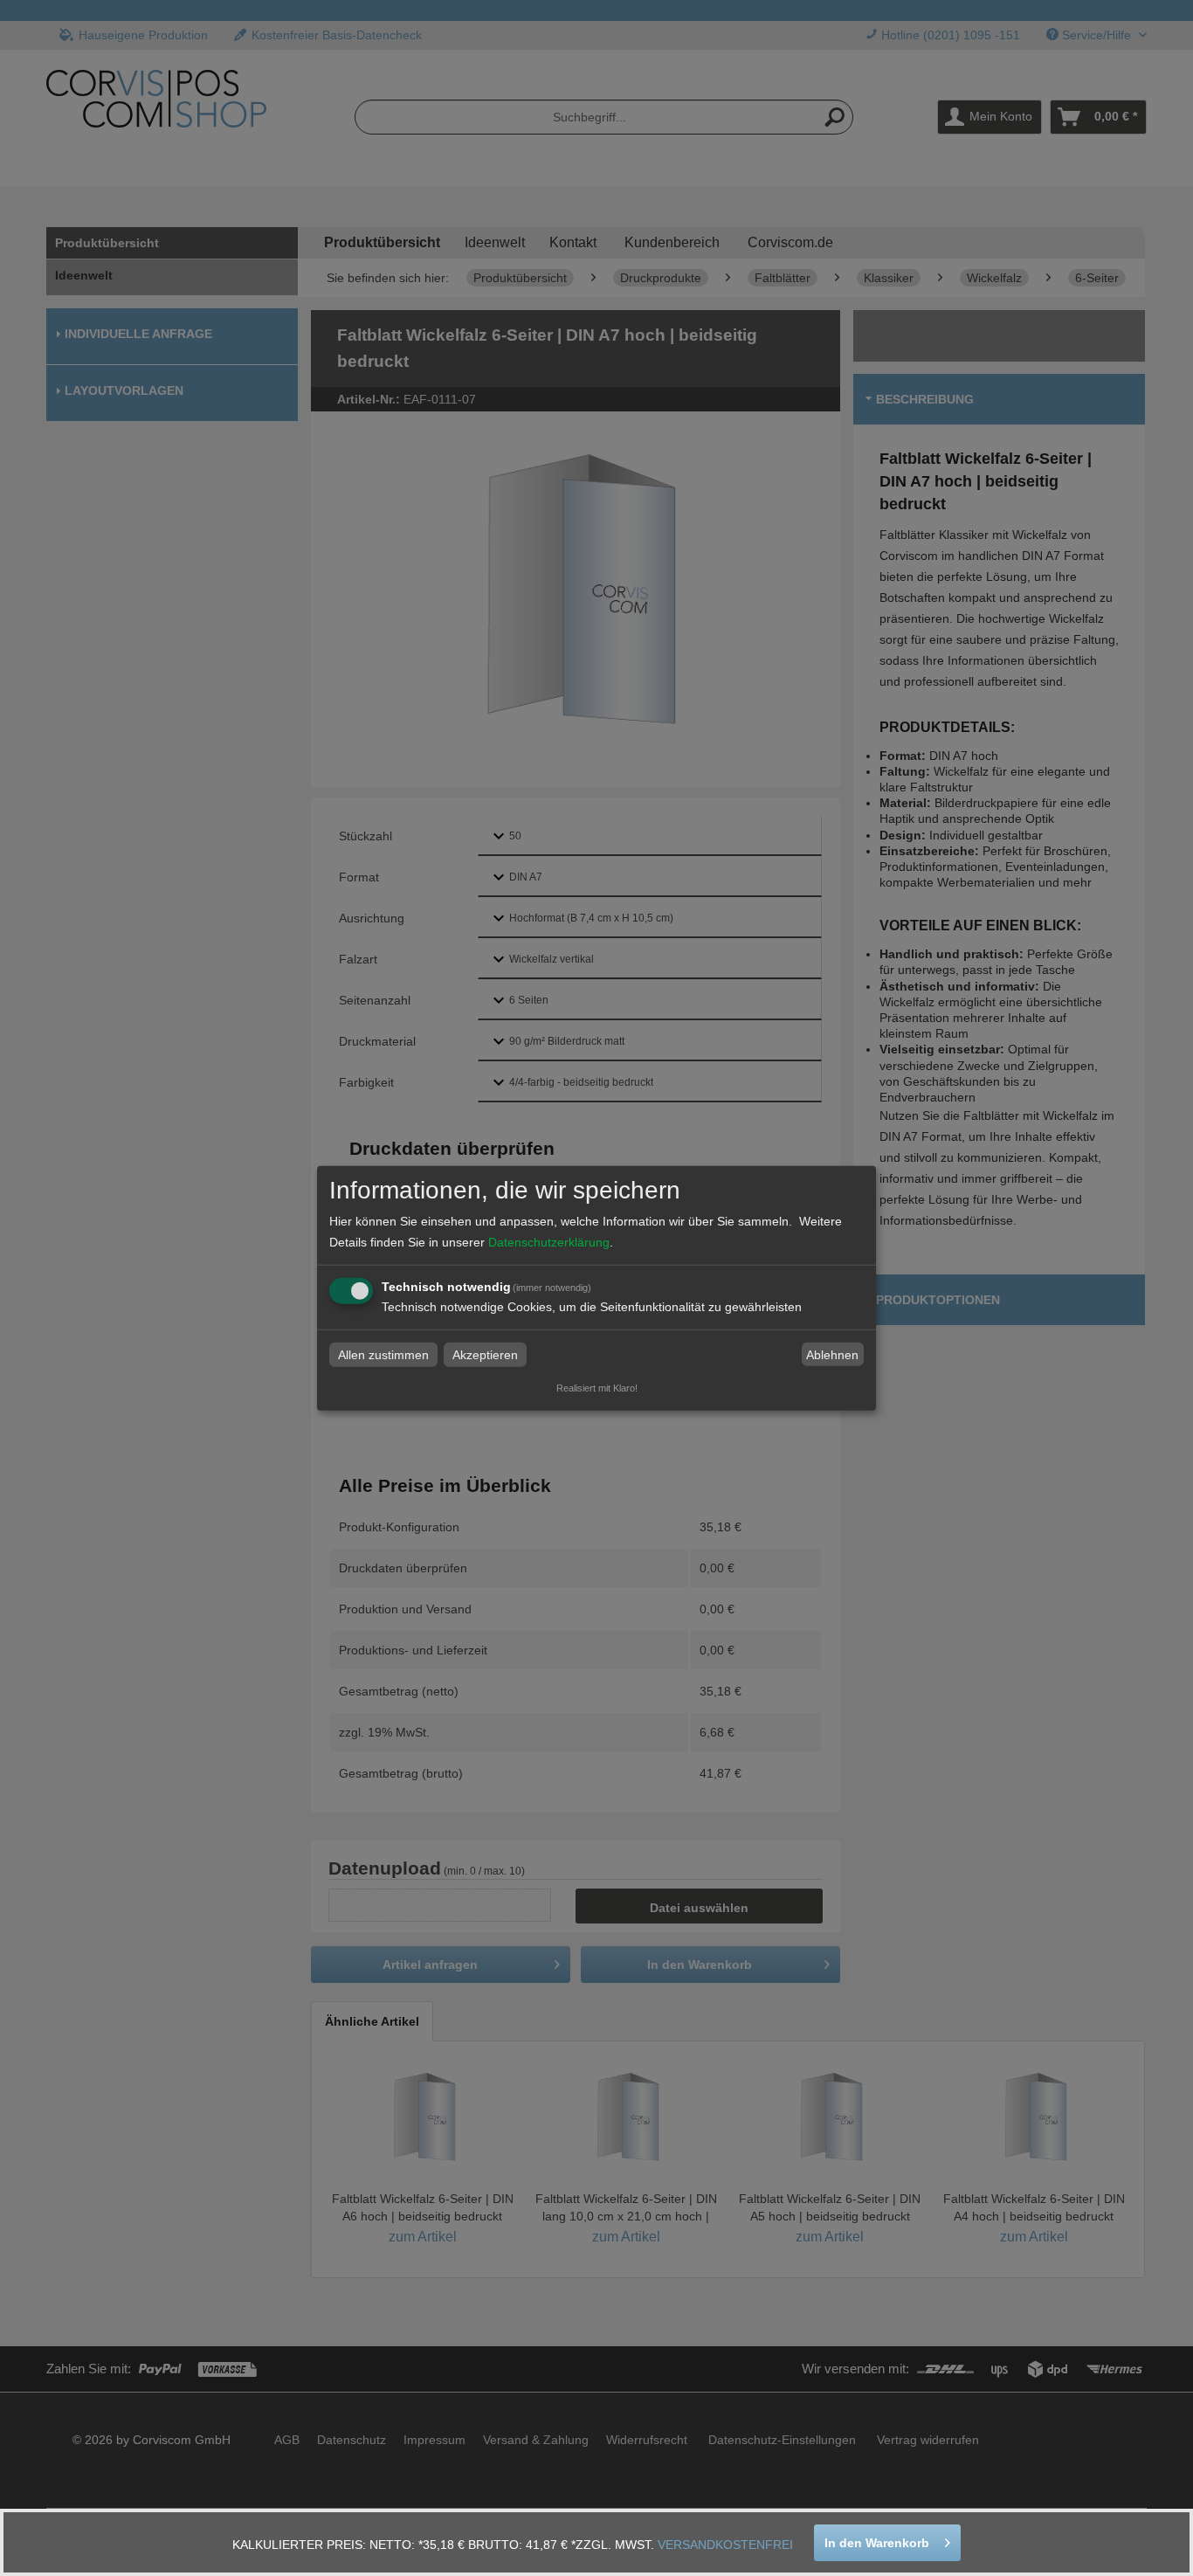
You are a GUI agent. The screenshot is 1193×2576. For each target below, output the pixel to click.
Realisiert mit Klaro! (597, 1388)
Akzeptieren (485, 1355)
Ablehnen (832, 1355)
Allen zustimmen (383, 1355)
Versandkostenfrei (725, 2545)
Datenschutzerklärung (549, 1242)
